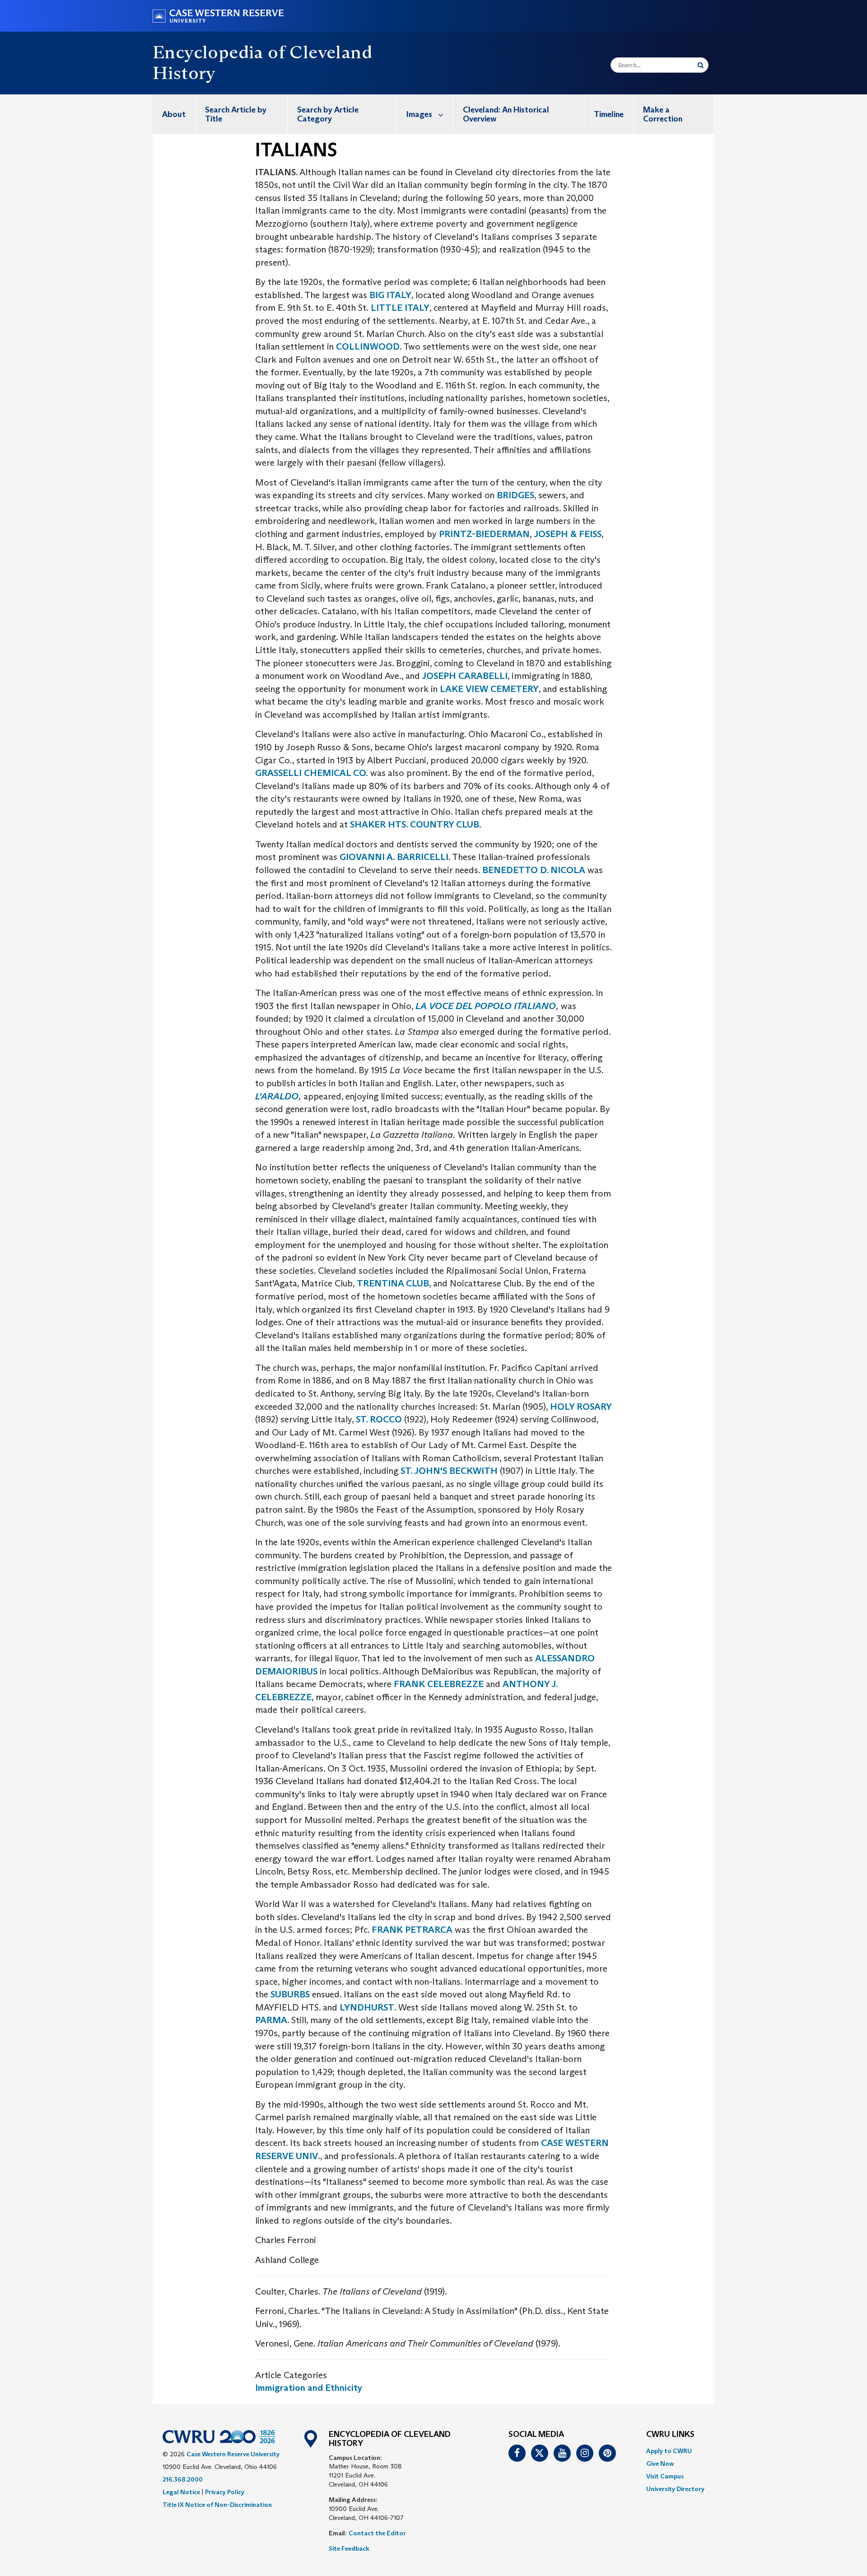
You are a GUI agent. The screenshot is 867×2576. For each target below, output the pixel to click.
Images (419, 114)
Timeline (609, 114)
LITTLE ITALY (399, 308)
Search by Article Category (328, 114)
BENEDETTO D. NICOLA (534, 870)
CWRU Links (670, 2435)
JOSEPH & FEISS (568, 534)
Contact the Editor (377, 2533)
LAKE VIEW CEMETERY (489, 689)
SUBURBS (290, 1994)
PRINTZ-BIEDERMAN (484, 534)
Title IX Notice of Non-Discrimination (217, 2505)
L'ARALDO (277, 1096)
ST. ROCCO (379, 1419)
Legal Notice (181, 2492)
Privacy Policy (225, 2492)
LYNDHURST (367, 2007)
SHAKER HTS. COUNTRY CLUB (415, 824)
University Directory (675, 2489)
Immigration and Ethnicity (309, 2388)
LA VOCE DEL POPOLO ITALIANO (486, 1006)
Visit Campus (665, 2476)
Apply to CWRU (669, 2451)
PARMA (271, 2020)
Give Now (660, 2464)
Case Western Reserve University (233, 2454)
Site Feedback (349, 2548)
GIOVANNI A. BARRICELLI (394, 857)
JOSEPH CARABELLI (464, 676)
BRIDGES (515, 495)
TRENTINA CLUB (393, 1283)
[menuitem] (174, 114)
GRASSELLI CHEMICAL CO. (312, 773)
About (174, 114)
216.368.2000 (183, 2479)
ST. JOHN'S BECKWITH (449, 1471)
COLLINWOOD (368, 346)
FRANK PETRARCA (412, 1930)
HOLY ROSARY (581, 1407)
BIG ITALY (390, 295)
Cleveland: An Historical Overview (506, 114)
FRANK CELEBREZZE (439, 1684)
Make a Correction (663, 114)
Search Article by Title (236, 114)
